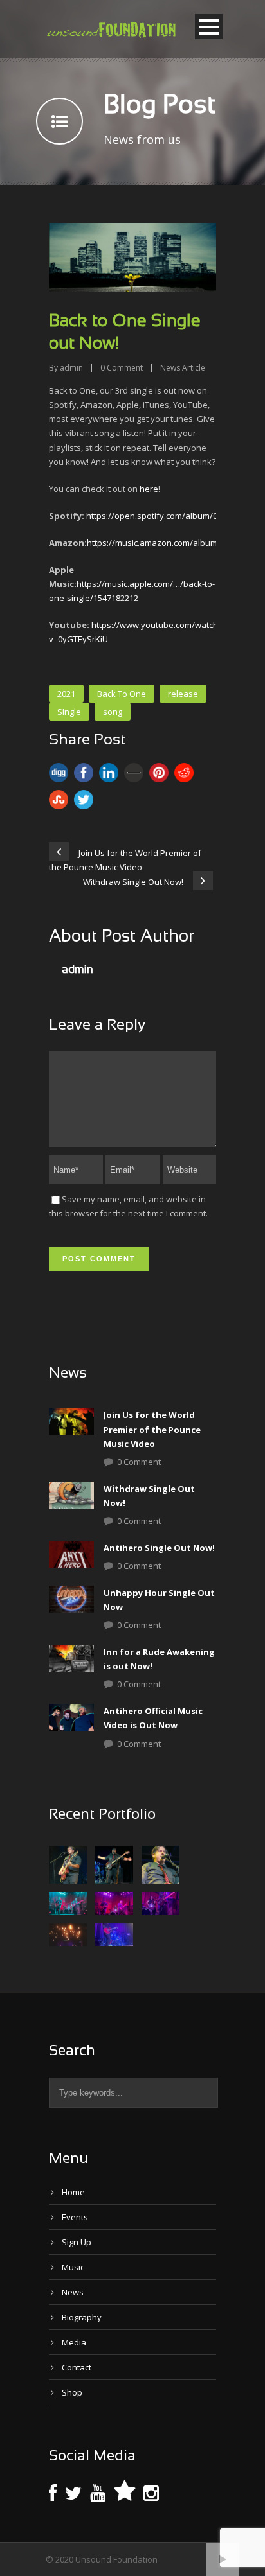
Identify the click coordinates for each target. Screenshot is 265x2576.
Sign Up (77, 2242)
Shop (72, 2392)
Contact (77, 2367)
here (149, 489)
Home (73, 2192)
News (73, 2292)
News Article (183, 368)
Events (75, 2217)
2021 (66, 694)
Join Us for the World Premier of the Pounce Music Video (152, 1429)
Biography (82, 2317)
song (113, 712)
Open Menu (209, 27)
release (183, 694)
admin (71, 368)
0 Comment (139, 1462)
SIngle (69, 712)
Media (74, 2342)
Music (73, 2267)
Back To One (122, 694)
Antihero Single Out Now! (159, 1548)
